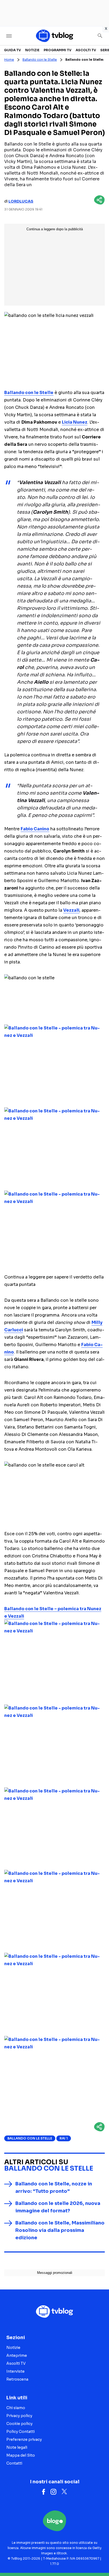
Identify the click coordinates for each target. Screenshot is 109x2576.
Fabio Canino (35, 829)
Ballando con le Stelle (40, 60)
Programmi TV (58, 50)
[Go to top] (98, 2559)
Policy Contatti (21, 2432)
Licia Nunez (75, 422)
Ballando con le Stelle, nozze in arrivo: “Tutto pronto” (54, 2188)
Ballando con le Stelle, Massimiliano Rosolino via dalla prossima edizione (60, 2230)
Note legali (17, 2447)
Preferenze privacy (24, 2439)
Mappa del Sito (21, 2455)
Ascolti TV (86, 50)
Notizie (32, 50)
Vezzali (71, 910)
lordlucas (21, 201)
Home (9, 60)
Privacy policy (19, 2416)
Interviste (15, 2371)
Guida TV (12, 50)
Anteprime (17, 2355)
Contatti (14, 2463)
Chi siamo (16, 2408)
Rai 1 (64, 2138)
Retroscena (17, 2379)
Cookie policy (19, 2424)
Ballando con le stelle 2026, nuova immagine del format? (58, 2207)
